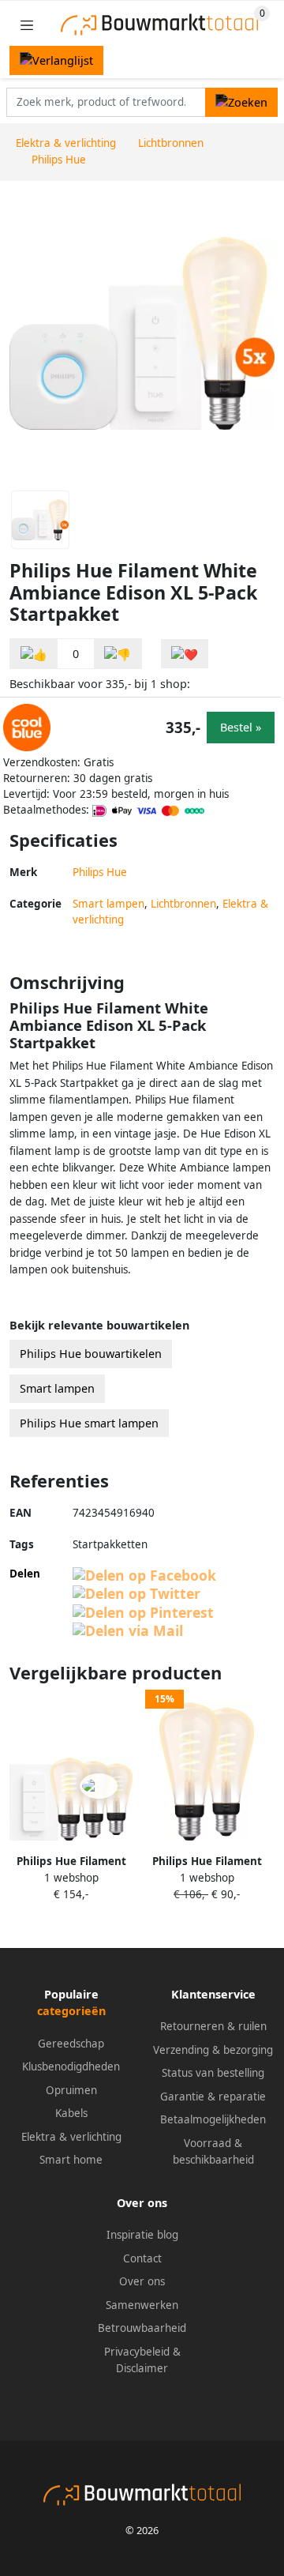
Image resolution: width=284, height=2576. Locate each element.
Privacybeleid (137, 2352)
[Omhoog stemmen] (34, 654)
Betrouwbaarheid (142, 2328)
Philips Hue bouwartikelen (91, 1354)
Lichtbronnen (183, 904)
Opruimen (71, 2090)
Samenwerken (142, 2305)
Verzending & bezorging (213, 2050)
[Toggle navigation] (27, 25)
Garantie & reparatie (213, 2097)
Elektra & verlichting (71, 2137)
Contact (142, 2258)
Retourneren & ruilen (213, 2026)
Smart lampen (108, 904)
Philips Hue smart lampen (89, 1423)
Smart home (71, 2160)
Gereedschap (71, 2044)
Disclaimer (142, 2368)
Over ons (142, 2281)
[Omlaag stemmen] (118, 654)
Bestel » (241, 727)
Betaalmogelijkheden (213, 2119)
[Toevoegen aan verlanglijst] (185, 654)
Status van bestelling (213, 2073)
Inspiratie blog (142, 2235)
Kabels (71, 2113)
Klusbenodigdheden (71, 2066)
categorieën (71, 2011)
